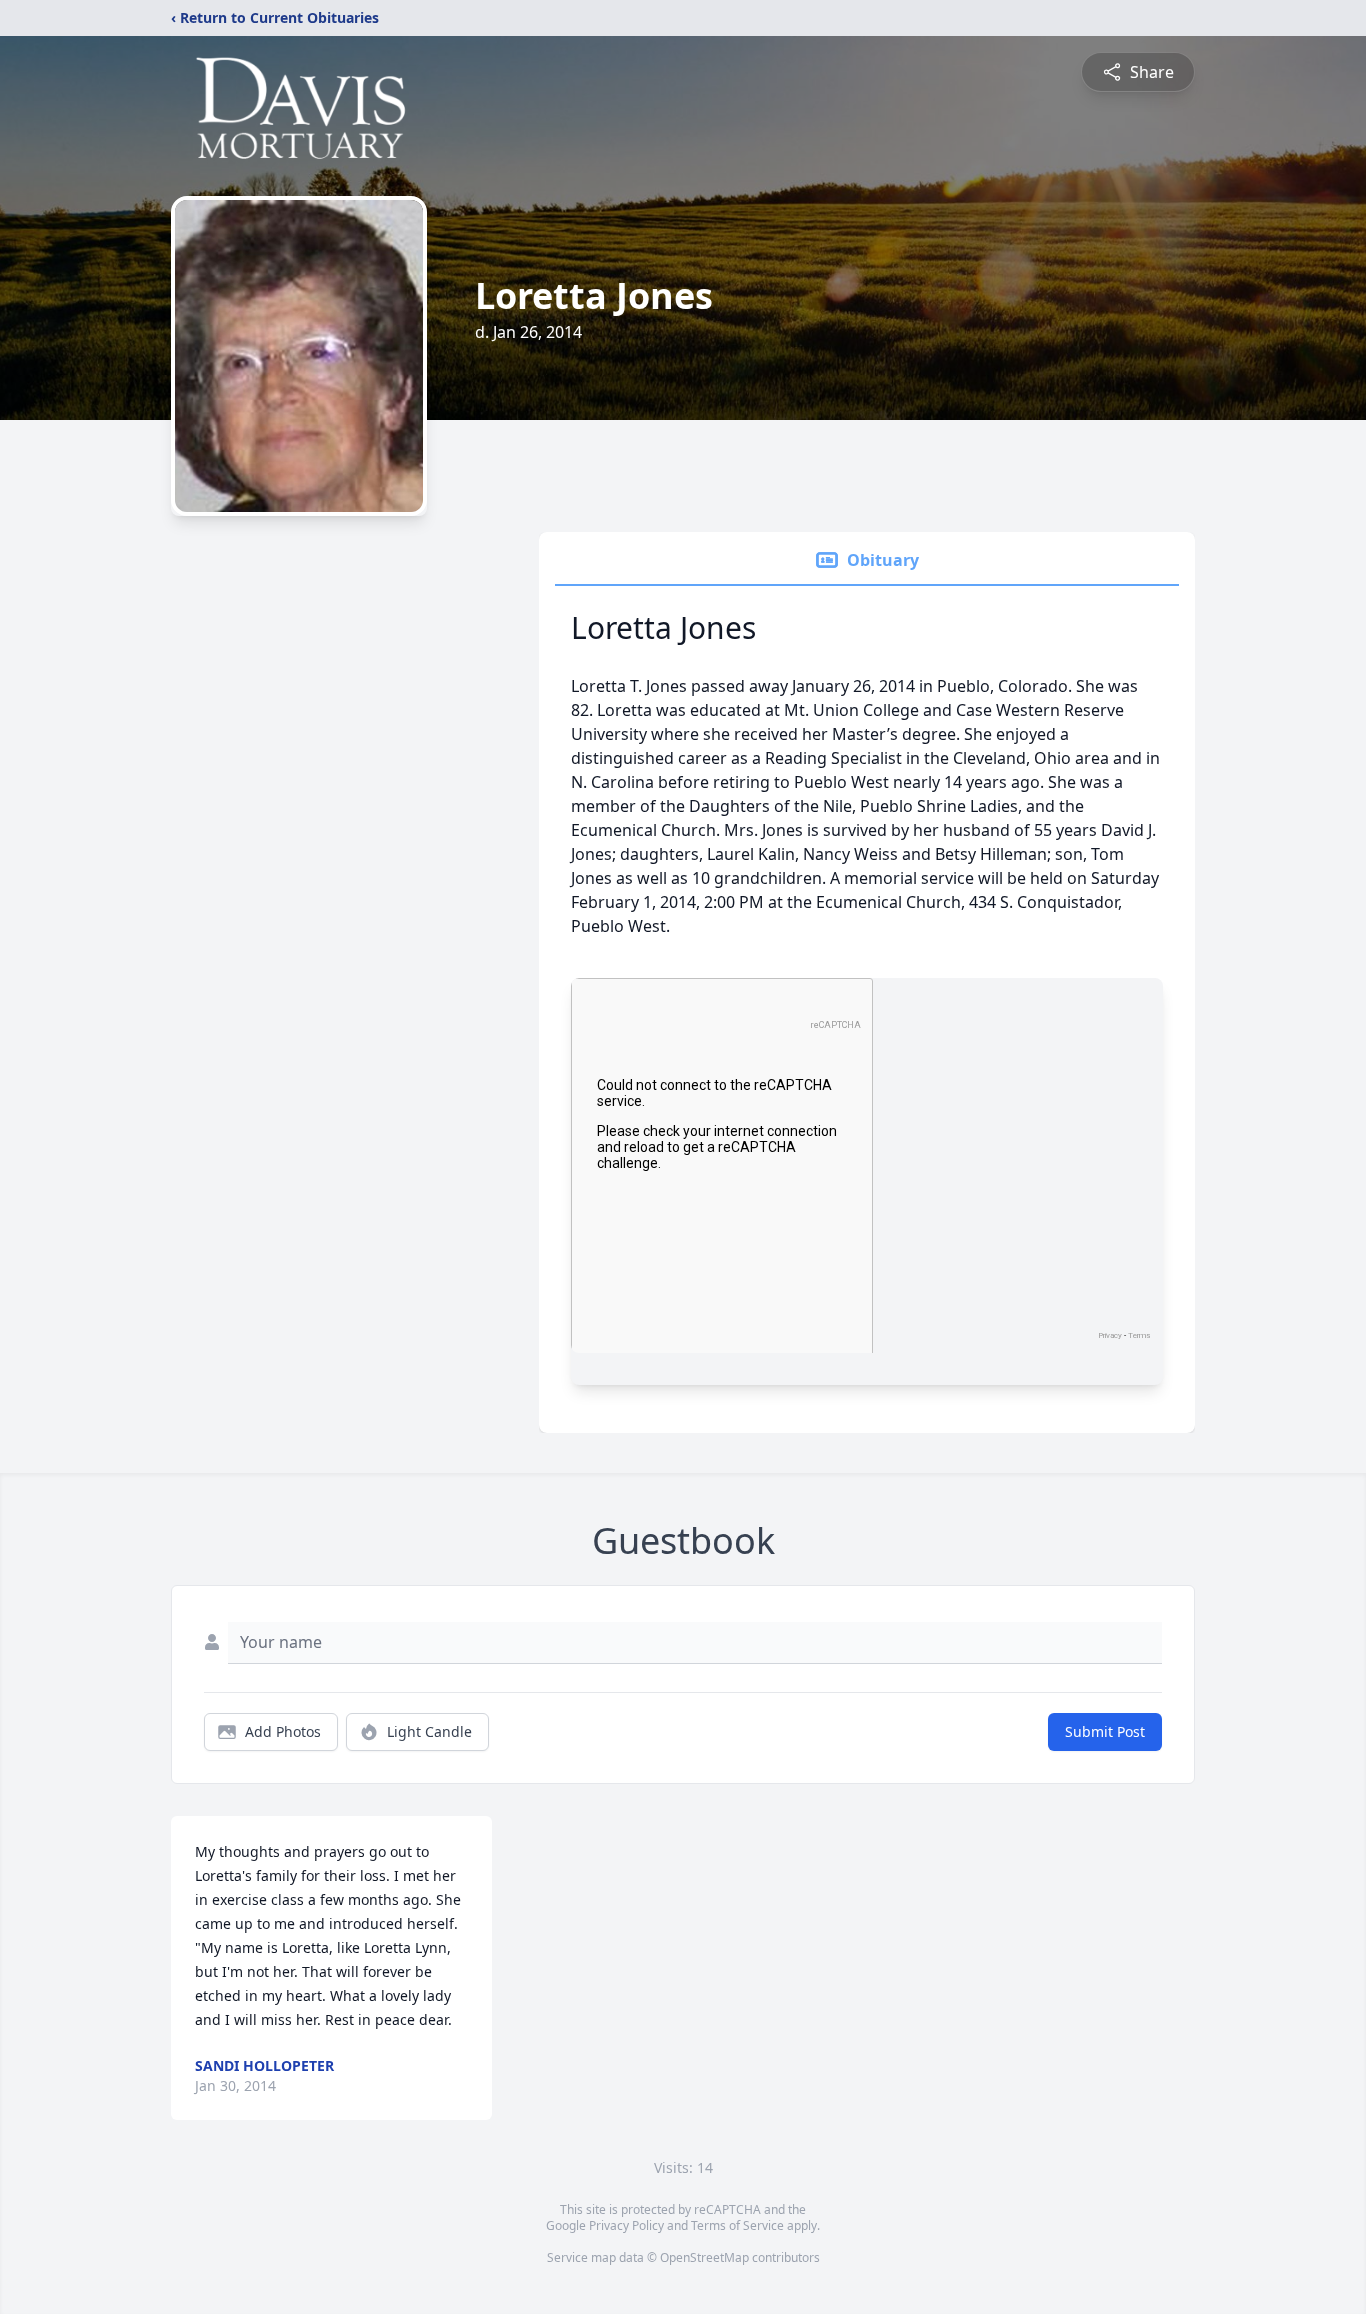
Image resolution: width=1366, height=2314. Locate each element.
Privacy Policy (626, 2225)
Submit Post (1105, 1731)
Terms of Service (737, 2225)
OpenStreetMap (704, 2257)
